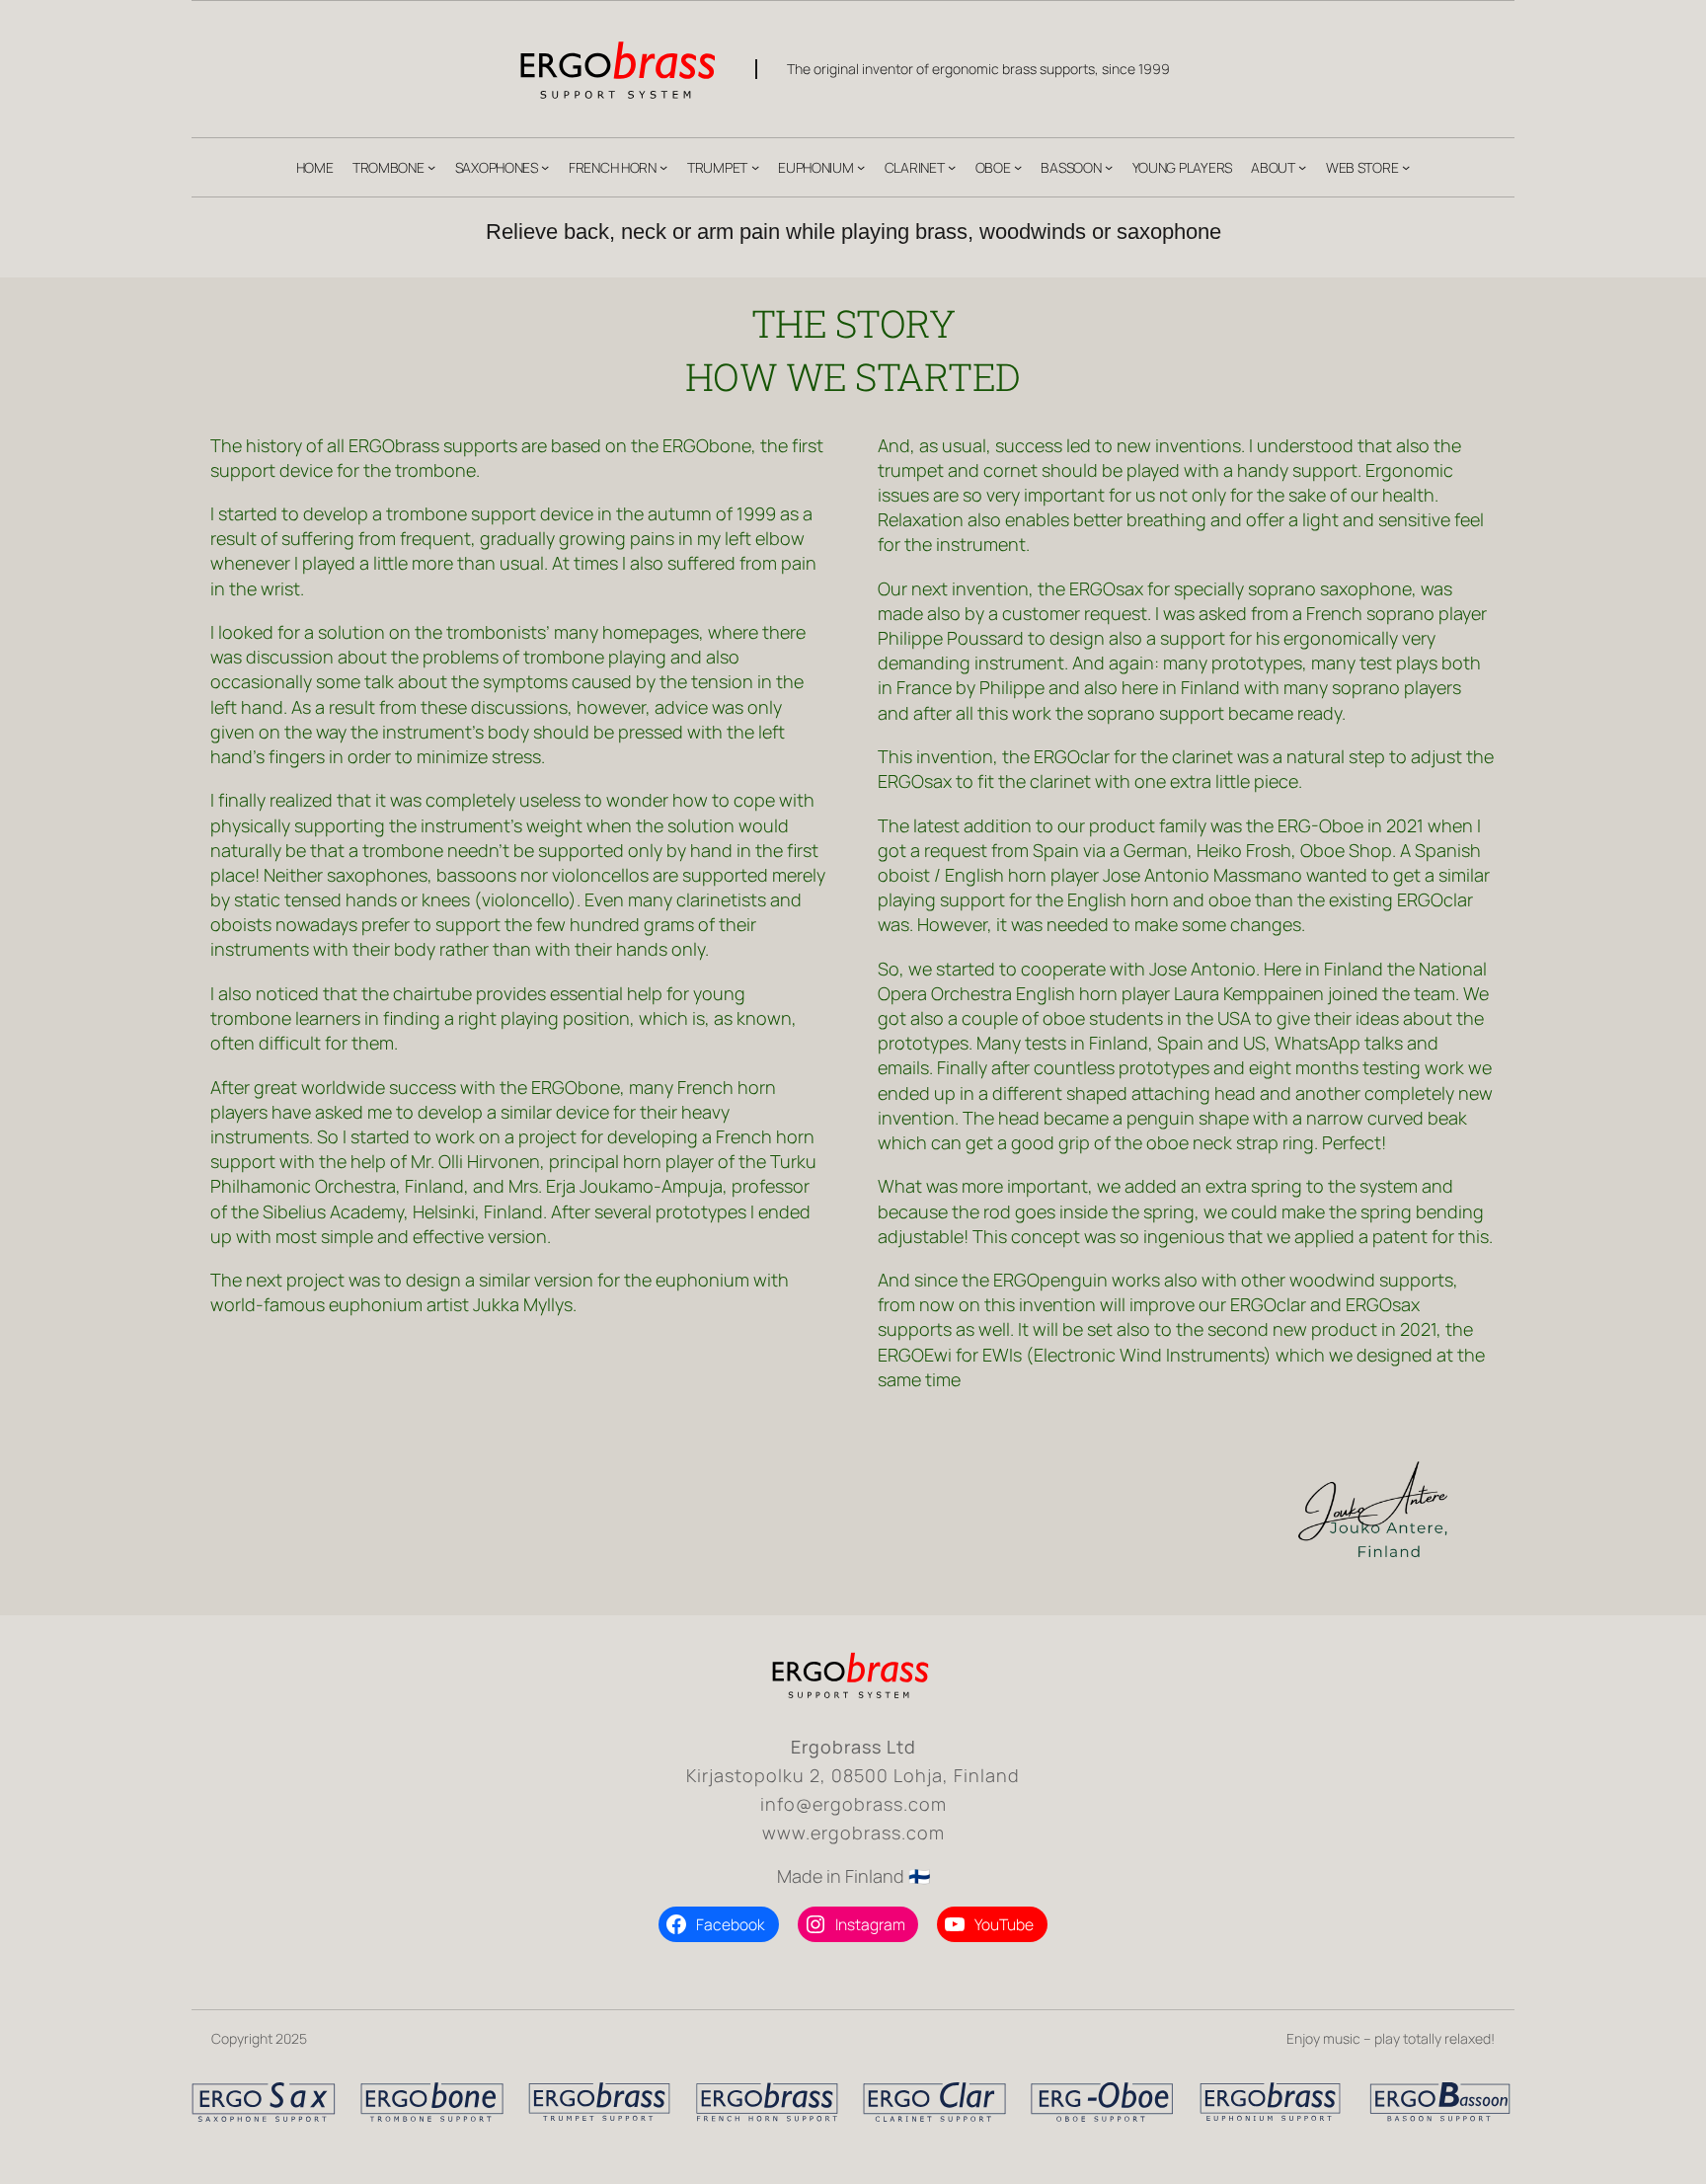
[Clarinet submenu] (952, 167)
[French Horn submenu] (663, 167)
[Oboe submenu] (1018, 167)
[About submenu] (1302, 167)
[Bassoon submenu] (1109, 167)
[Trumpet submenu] (755, 167)
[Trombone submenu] (431, 167)
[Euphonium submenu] (861, 167)
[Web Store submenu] (1406, 167)
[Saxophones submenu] (545, 167)
